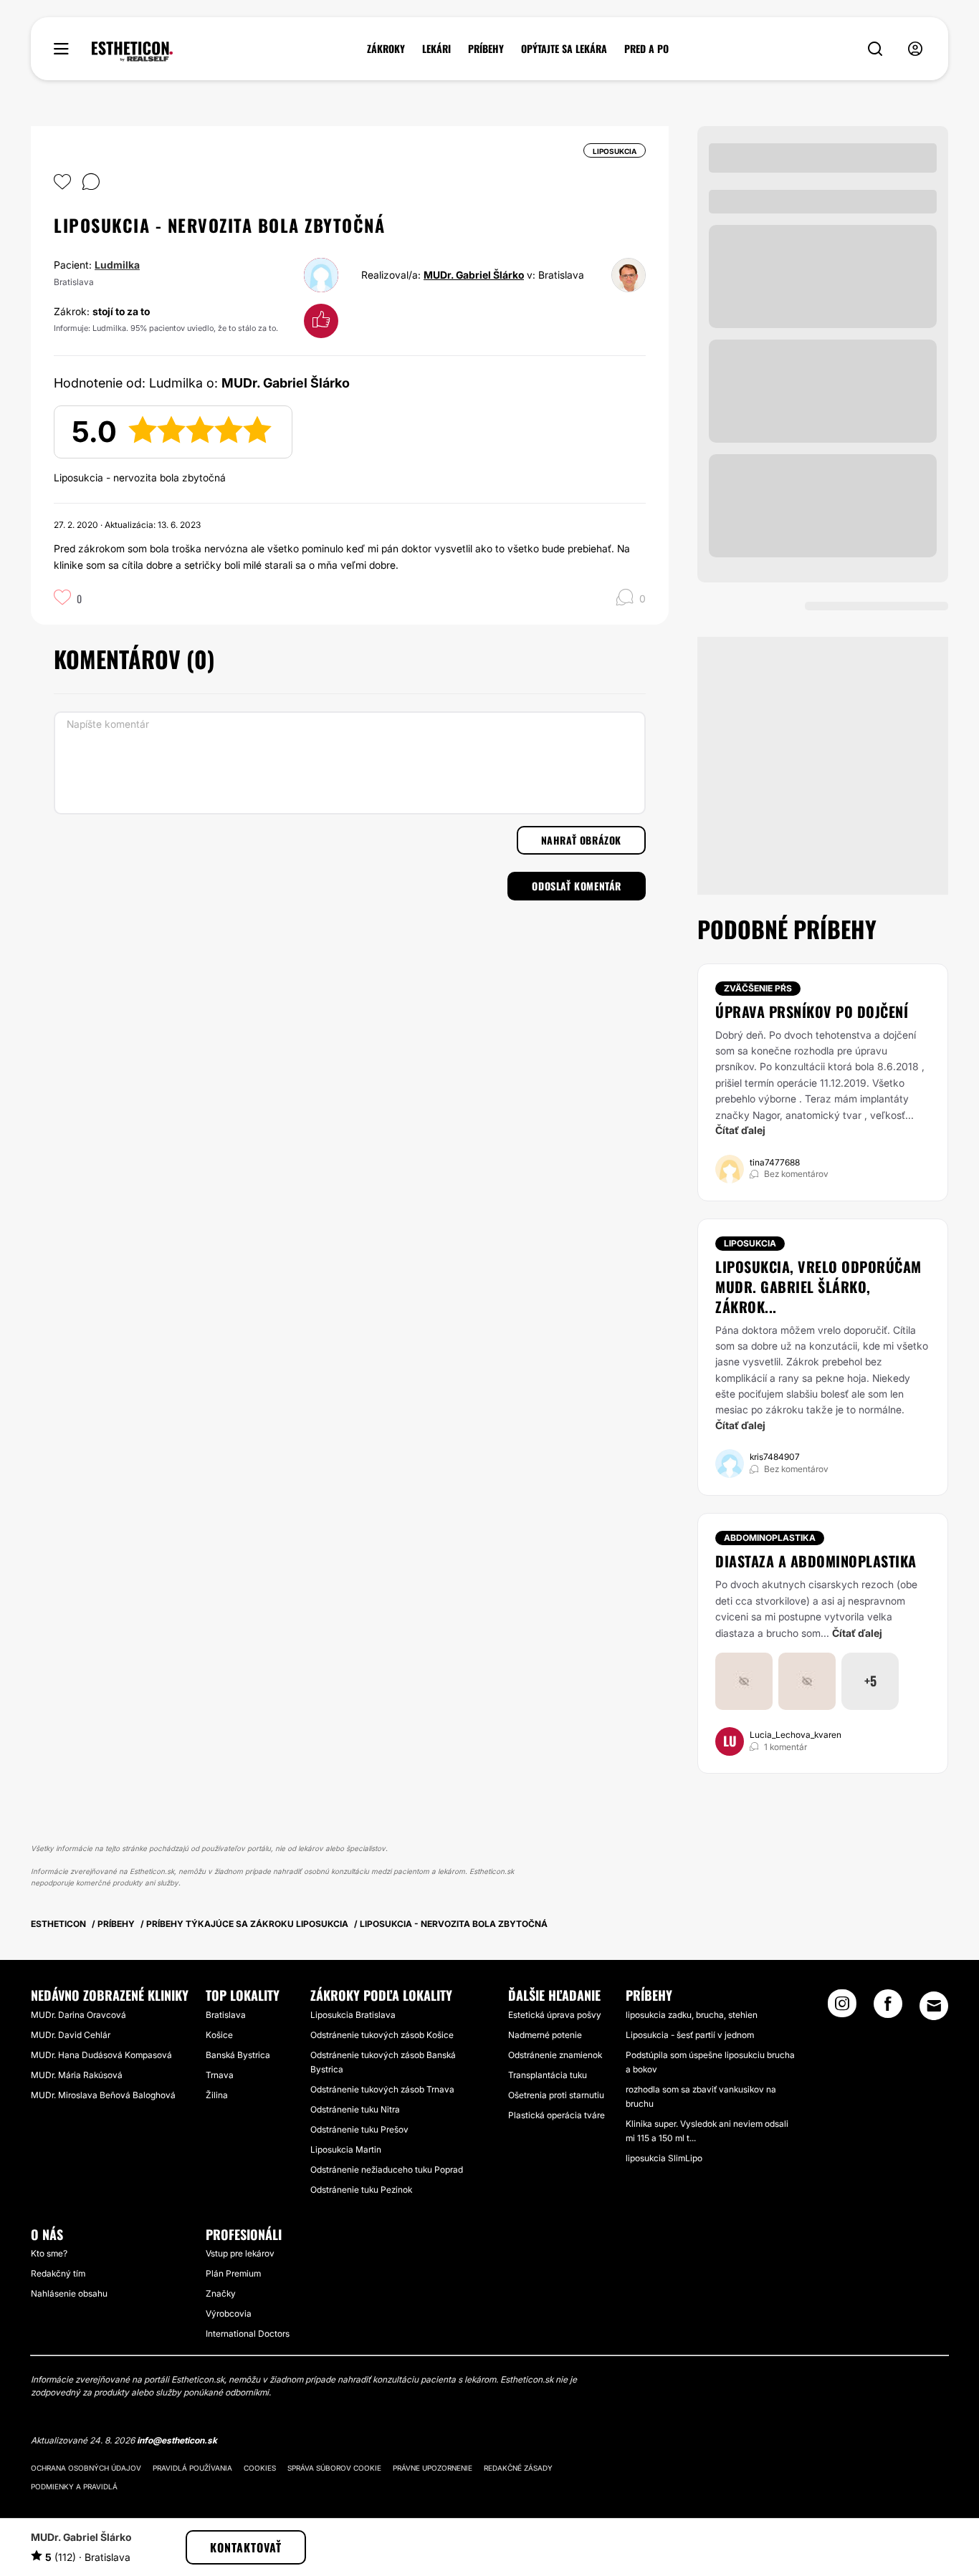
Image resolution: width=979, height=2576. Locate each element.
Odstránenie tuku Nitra (355, 2109)
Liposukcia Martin (346, 2149)
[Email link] (934, 2006)
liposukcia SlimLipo (664, 2158)
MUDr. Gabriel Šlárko (474, 275)
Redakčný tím (58, 2273)
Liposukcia (750, 1243)
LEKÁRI (436, 49)
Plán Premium (233, 2273)
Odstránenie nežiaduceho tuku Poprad (387, 2169)
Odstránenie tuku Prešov (359, 2129)
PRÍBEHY (486, 49)
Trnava (220, 2075)
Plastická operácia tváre (557, 2115)
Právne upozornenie (433, 2468)
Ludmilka (117, 265)
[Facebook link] (888, 2008)
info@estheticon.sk (177, 2440)
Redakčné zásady (518, 2468)
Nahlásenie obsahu (69, 2293)
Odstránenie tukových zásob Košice (382, 2035)
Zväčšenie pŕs (758, 988)
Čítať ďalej (740, 1130)
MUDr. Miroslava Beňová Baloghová (103, 2095)
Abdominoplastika (770, 1538)
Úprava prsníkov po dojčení (812, 1011)
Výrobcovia (229, 2313)
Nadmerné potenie (545, 2035)
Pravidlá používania (192, 2468)
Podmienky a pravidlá (74, 2486)
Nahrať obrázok (581, 840)
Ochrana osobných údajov (86, 2468)
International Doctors (248, 2334)
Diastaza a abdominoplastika (816, 1561)
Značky (221, 2293)
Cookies (260, 2468)
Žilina (217, 2095)
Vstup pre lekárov (240, 2253)
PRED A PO (646, 49)
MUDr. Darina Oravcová (78, 2015)
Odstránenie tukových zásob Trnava (382, 2089)
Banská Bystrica (238, 2055)
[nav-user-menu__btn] (915, 49)
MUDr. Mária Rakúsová (77, 2075)
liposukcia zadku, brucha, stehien (692, 2015)
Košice (219, 2035)
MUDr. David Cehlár (71, 2035)
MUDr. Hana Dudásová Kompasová (101, 2055)
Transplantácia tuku (548, 2075)
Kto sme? (49, 2253)
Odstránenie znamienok (555, 2055)
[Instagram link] (842, 2008)
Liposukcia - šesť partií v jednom (690, 2035)
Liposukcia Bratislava (353, 2015)
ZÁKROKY (386, 49)
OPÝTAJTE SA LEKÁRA (564, 49)
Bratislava (226, 2015)
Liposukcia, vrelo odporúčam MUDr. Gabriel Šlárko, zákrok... (818, 1287)
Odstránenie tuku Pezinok (361, 2190)
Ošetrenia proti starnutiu (556, 2095)
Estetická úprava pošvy (555, 2015)
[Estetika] (132, 52)
